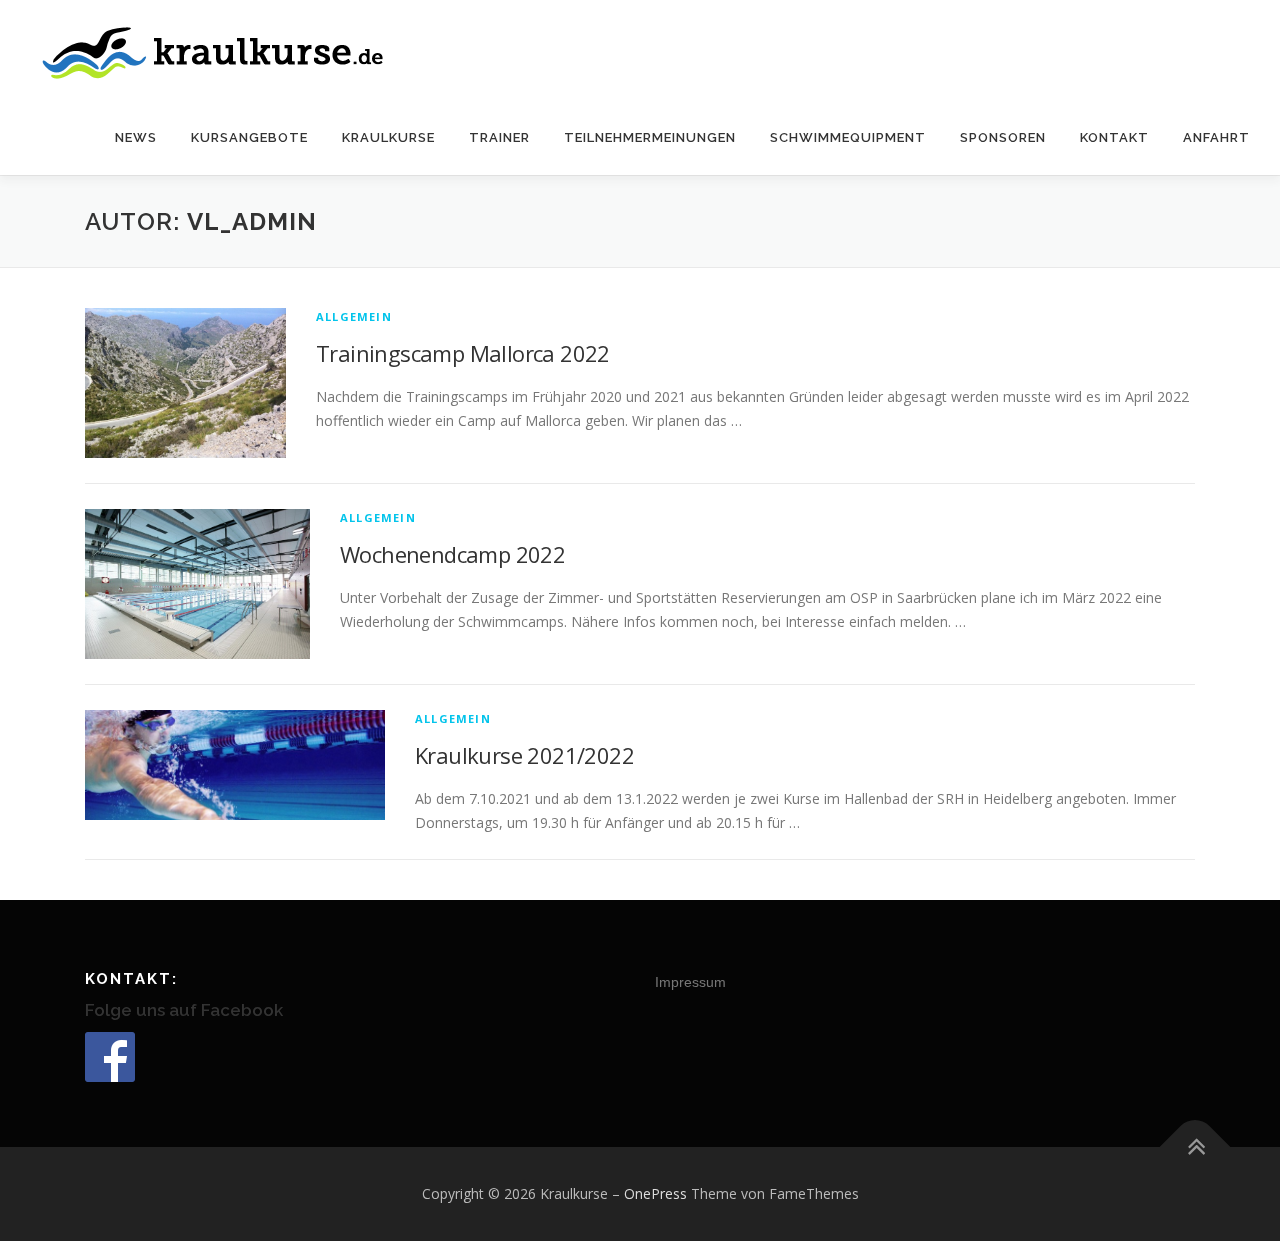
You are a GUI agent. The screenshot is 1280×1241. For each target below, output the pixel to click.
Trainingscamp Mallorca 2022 (463, 353)
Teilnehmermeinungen (650, 137)
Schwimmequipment (848, 137)
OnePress (655, 1193)
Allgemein (354, 316)
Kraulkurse (388, 137)
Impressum (690, 982)
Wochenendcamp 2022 (452, 554)
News (136, 137)
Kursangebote (249, 137)
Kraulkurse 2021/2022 (524, 755)
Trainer (499, 137)
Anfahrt (1216, 137)
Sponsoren (1003, 137)
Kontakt (1114, 137)
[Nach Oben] (1195, 1147)
